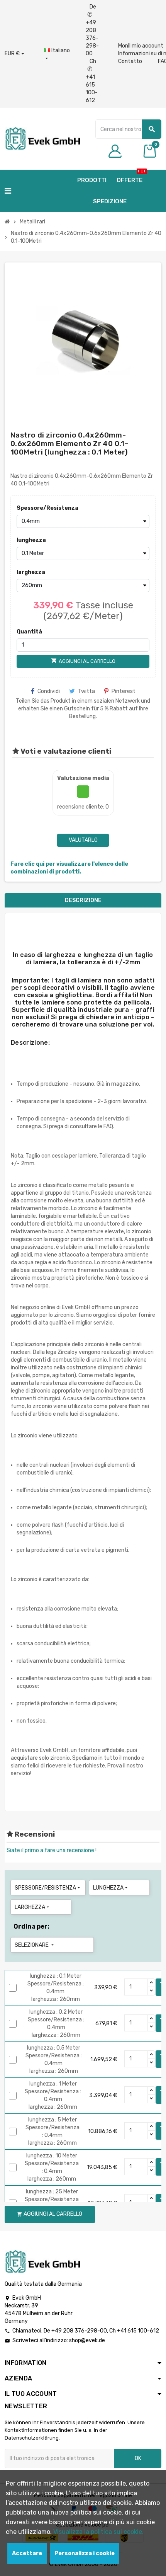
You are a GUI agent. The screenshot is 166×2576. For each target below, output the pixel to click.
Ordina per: (31, 1926)
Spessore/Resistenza (32, 508)
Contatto (130, 61)
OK (138, 2458)
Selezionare (35, 1945)
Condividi (49, 691)
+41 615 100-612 (138, 2331)
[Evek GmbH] (42, 138)
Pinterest (124, 691)
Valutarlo (83, 840)
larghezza (31, 572)
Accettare (27, 2553)
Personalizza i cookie (85, 2553)
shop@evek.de (87, 2340)
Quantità (29, 632)
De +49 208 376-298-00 (92, 30)
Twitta (86, 691)
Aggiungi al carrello (50, 2214)
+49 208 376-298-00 (79, 2331)
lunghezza (31, 540)
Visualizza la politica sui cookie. (98, 2532)
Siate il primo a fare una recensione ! (52, 1850)
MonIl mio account (141, 46)
